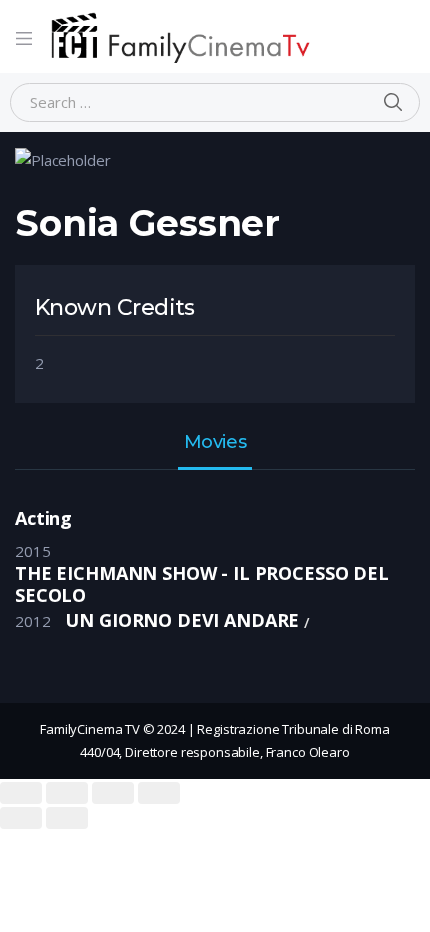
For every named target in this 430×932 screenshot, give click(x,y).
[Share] (67, 793)
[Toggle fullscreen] (113, 793)
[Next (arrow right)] (67, 818)
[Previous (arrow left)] (21, 818)
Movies (215, 443)
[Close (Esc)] (21, 793)
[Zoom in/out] (159, 793)
